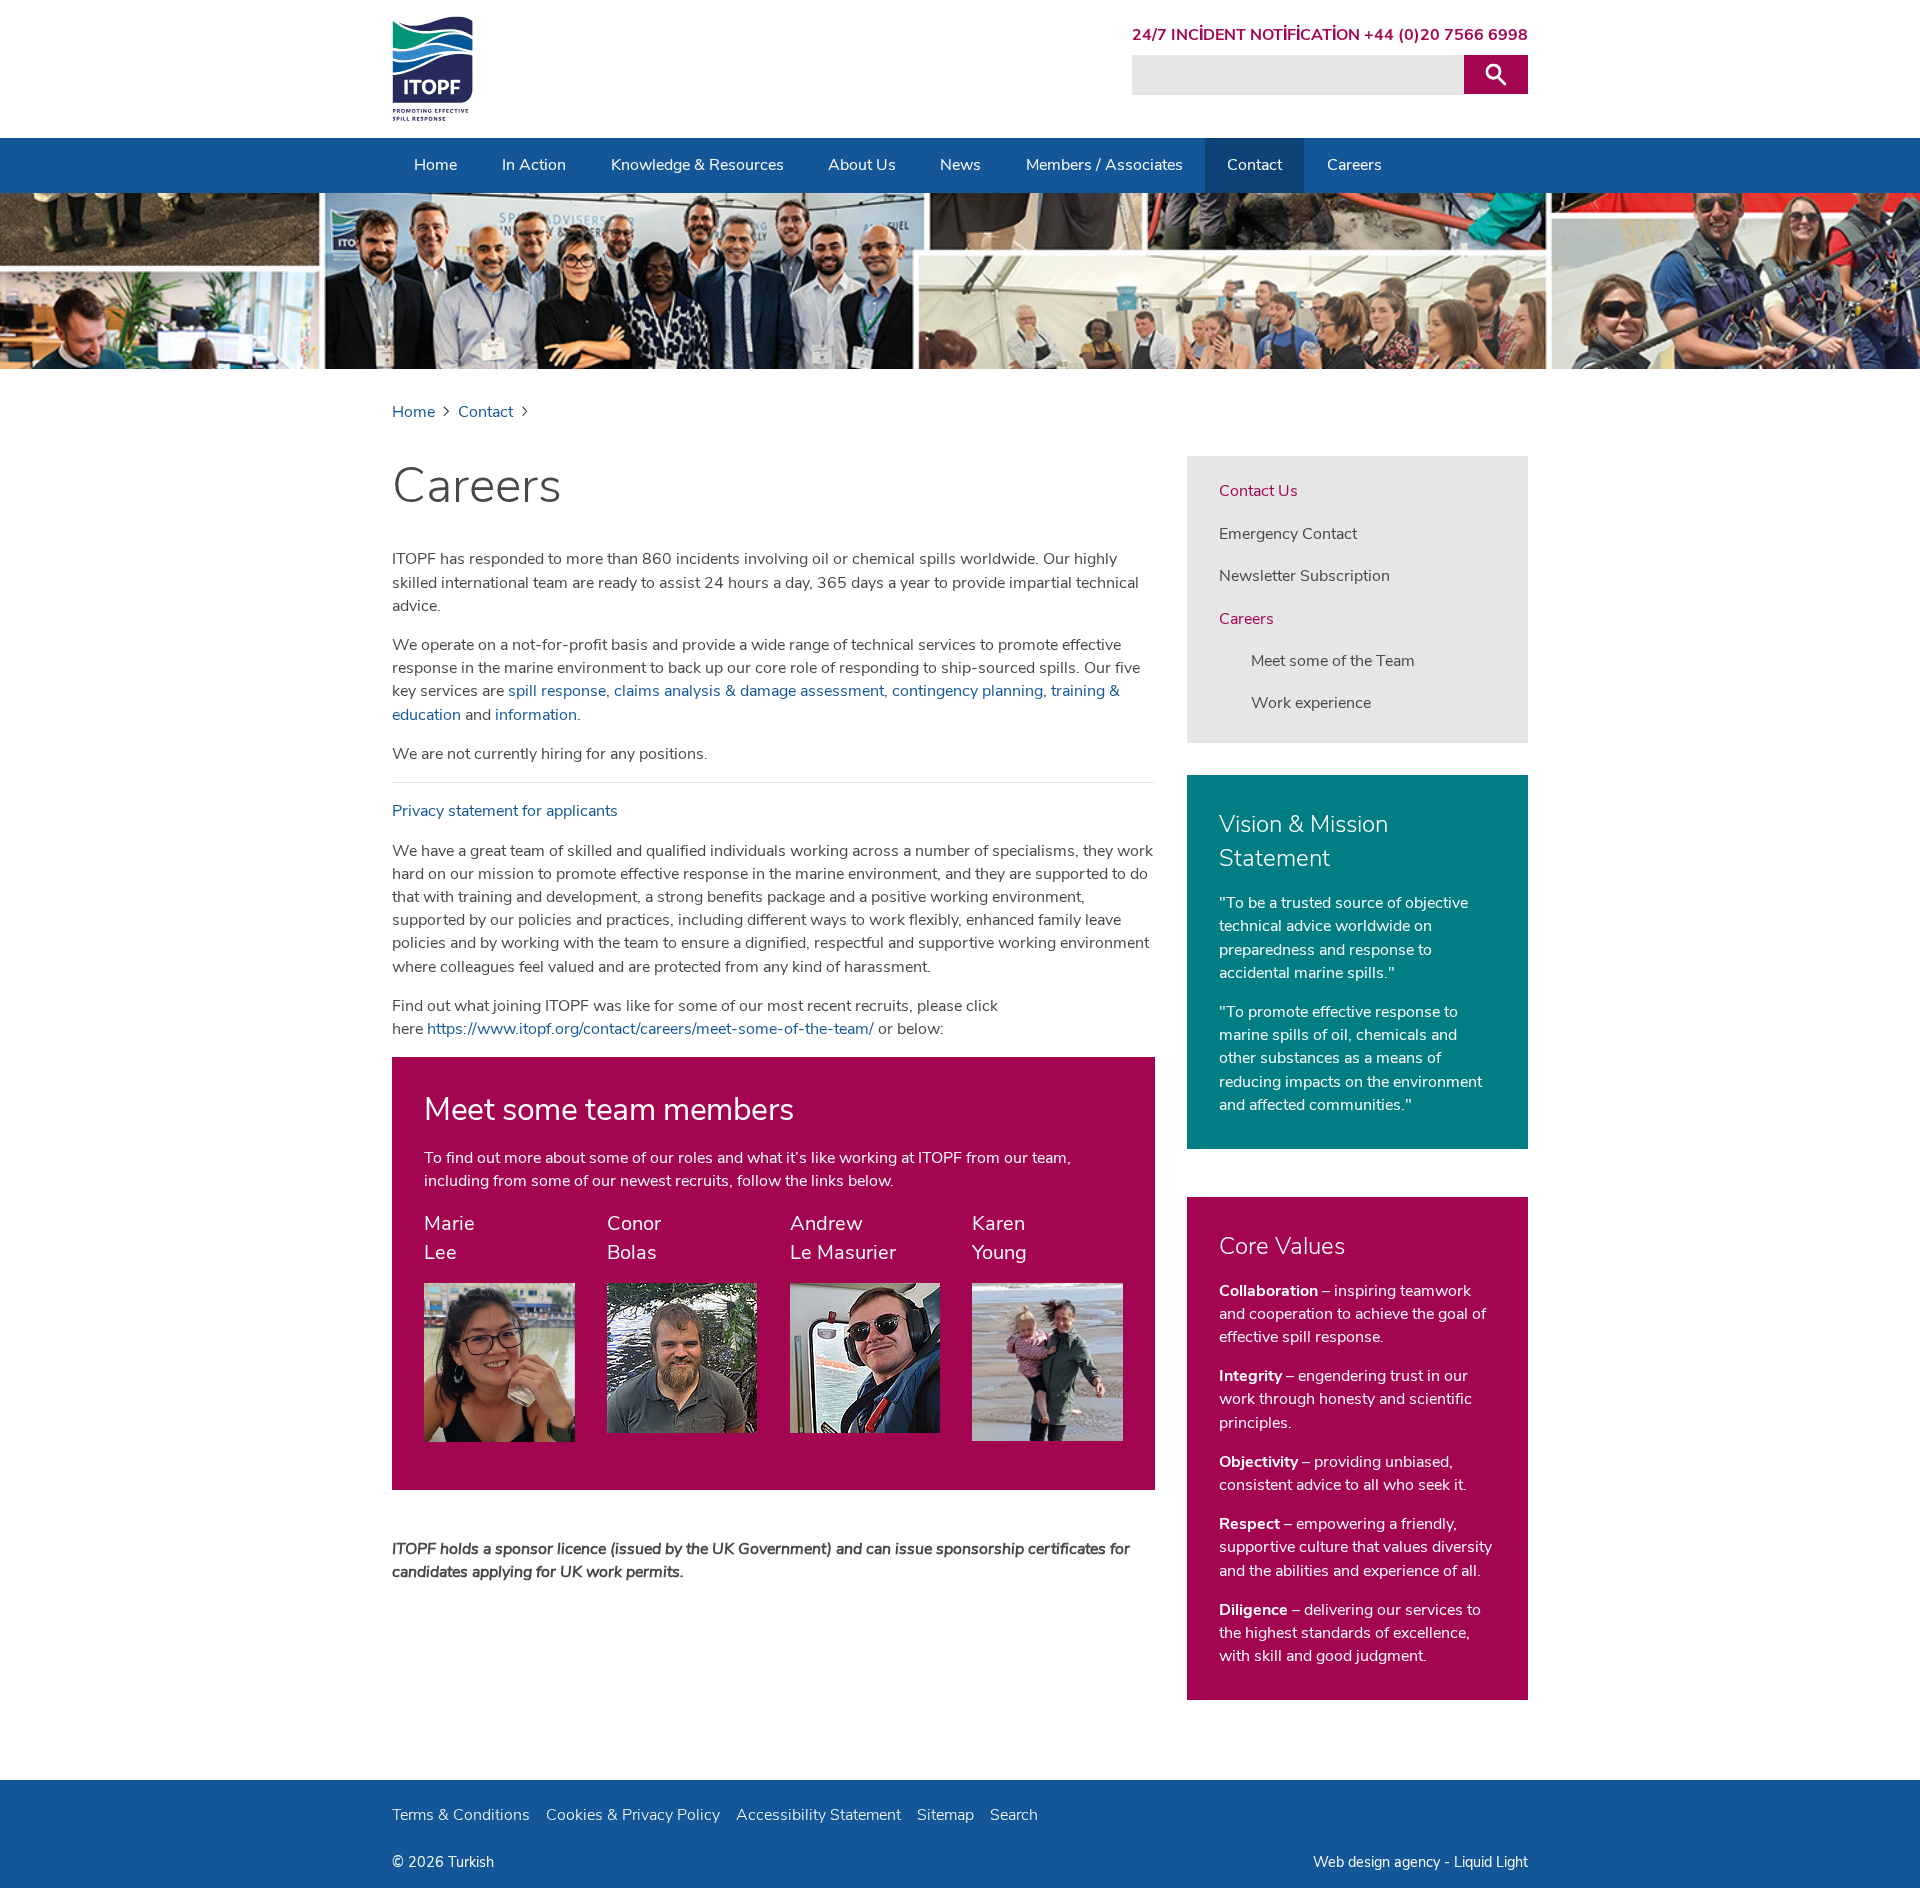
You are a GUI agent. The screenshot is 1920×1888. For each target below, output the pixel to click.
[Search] (1496, 74)
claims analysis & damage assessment (749, 691)
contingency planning (967, 691)
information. (538, 715)
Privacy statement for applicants (505, 811)
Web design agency (1378, 1862)
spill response (557, 691)
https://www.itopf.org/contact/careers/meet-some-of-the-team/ (648, 1029)
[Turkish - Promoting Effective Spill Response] (432, 69)
